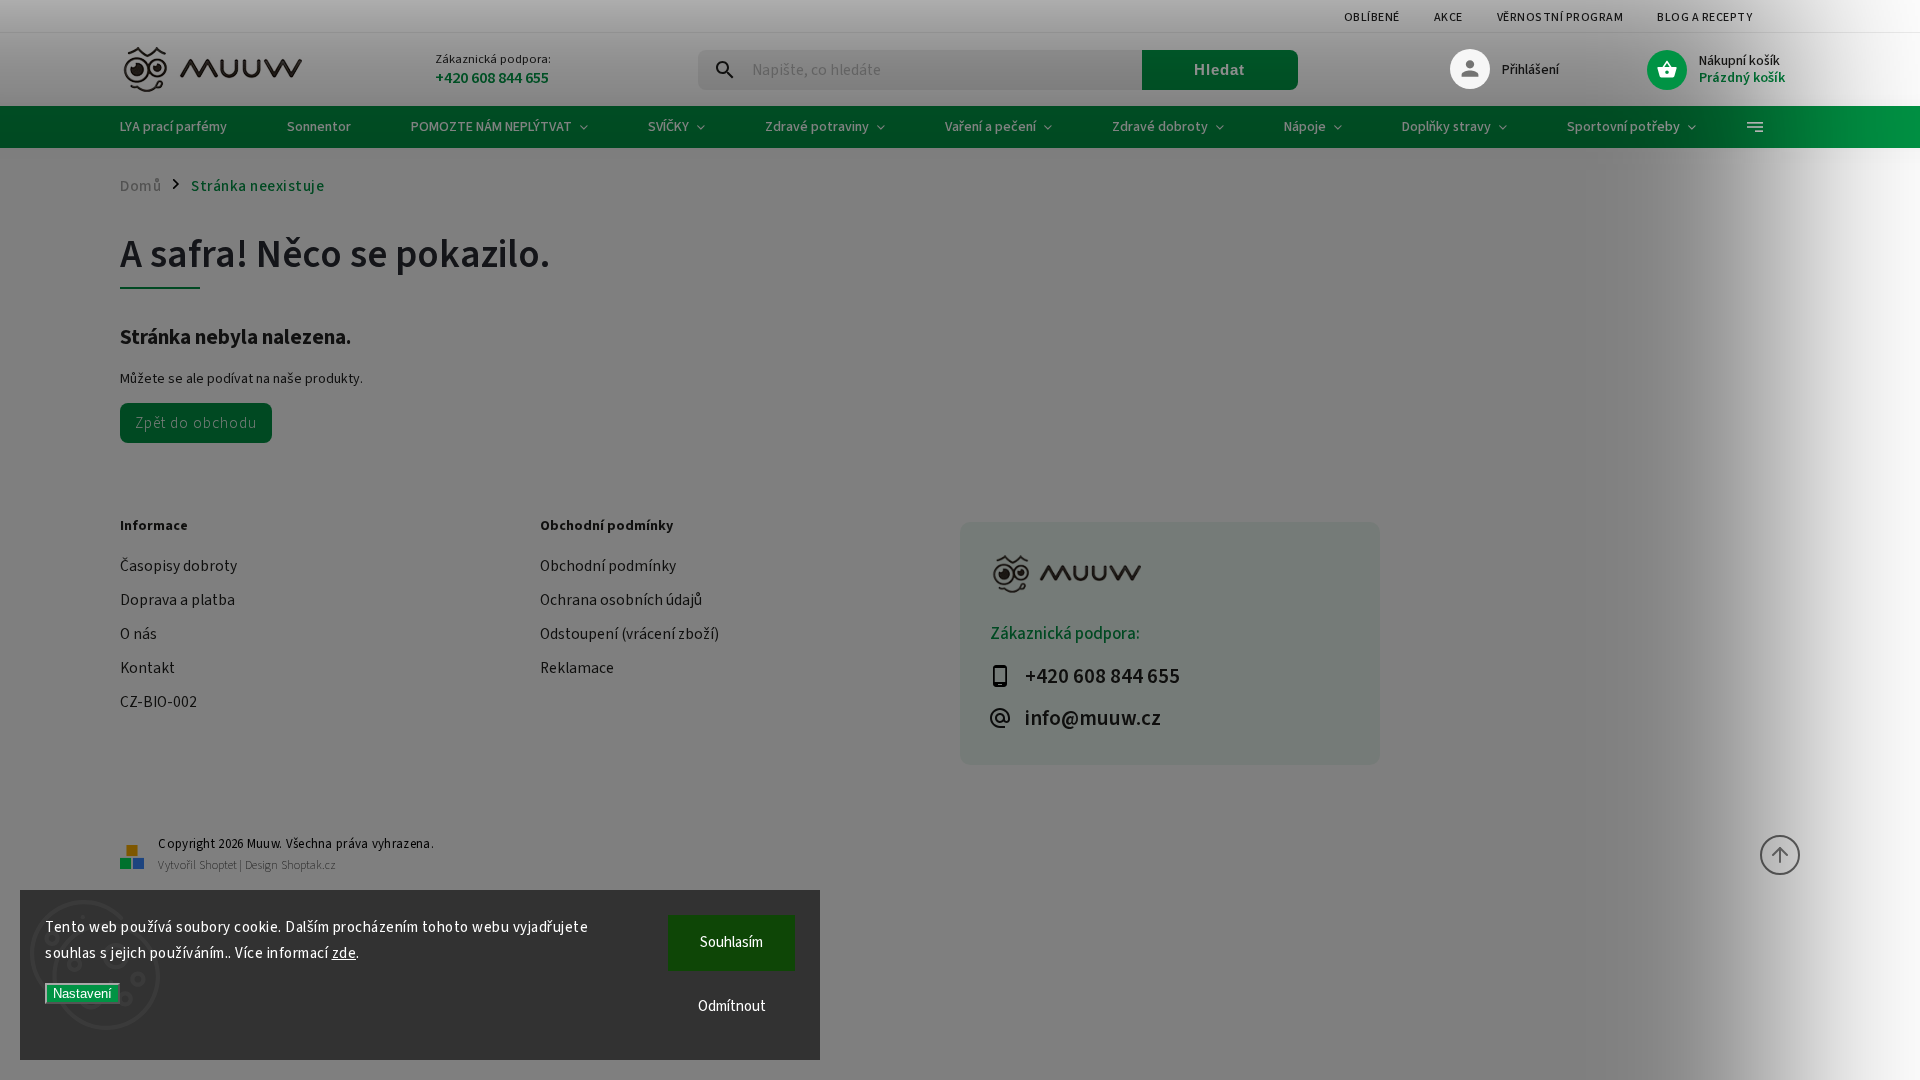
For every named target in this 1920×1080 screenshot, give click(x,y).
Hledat (1219, 69)
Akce (1448, 17)
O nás (138, 634)
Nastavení (82, 993)
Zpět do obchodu (196, 423)
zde (344, 953)
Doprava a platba (177, 600)
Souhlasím (731, 942)
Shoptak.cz (308, 865)
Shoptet (218, 865)
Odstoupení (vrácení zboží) (629, 634)
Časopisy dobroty (178, 566)
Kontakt (147, 668)
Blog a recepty (1704, 17)
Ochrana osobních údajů (621, 600)
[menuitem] (188, 127)
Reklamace (577, 668)
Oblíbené (1372, 17)
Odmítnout (732, 1006)
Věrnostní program (1560, 17)
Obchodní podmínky (608, 566)
